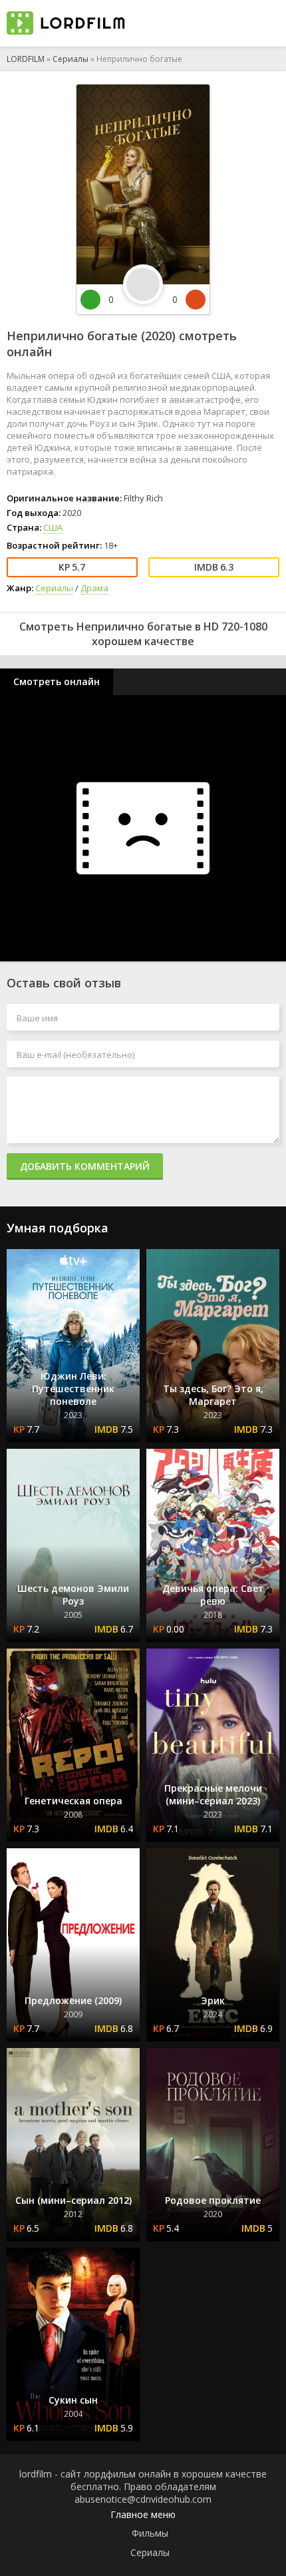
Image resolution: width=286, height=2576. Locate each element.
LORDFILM (26, 59)
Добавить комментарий (85, 1166)
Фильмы (150, 2533)
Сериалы (71, 59)
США (53, 527)
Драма (94, 588)
